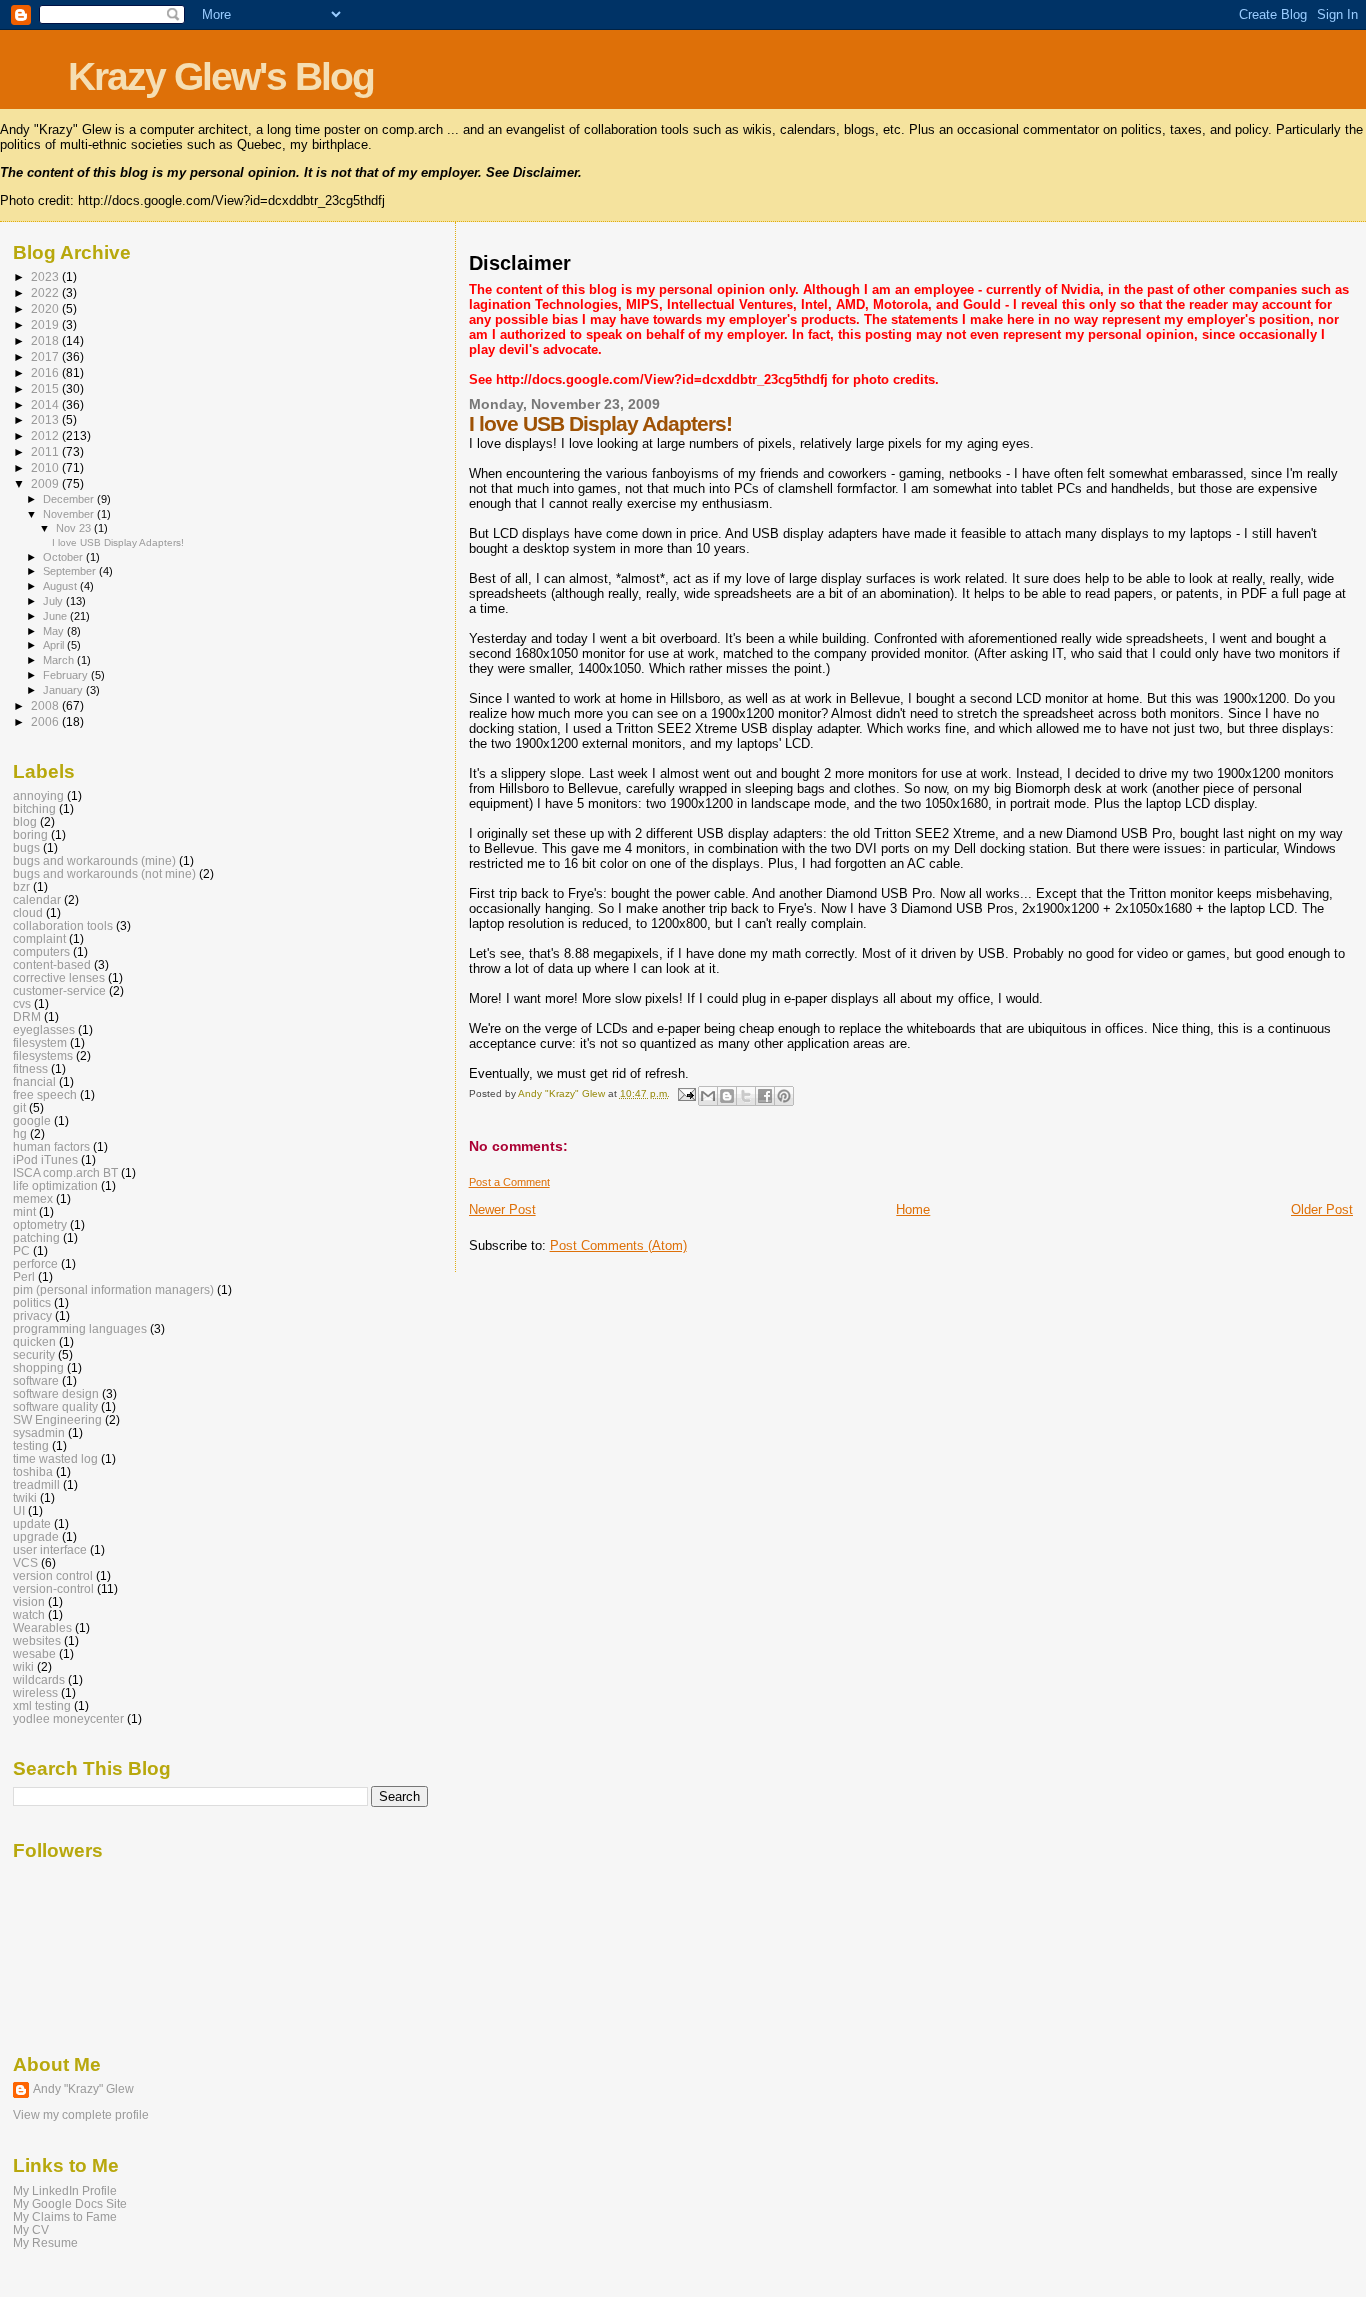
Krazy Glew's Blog (221, 76)
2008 (46, 705)
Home (913, 1209)
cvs (22, 1003)
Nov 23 (75, 528)
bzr (21, 886)
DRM (27, 1016)
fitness (30, 1068)
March (60, 660)
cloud (28, 912)
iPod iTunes (45, 1159)
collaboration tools (63, 925)
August (61, 586)
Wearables (42, 1627)
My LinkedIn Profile (65, 2190)
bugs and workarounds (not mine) (104, 873)
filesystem (40, 1042)
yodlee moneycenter (68, 1718)
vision (29, 1601)
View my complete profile (81, 2115)
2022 (46, 292)
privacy (32, 1315)
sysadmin (39, 1432)
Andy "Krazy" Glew (83, 2089)
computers (41, 951)
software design (56, 1393)
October (64, 557)
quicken (34, 1341)
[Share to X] (746, 1096)
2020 (46, 308)
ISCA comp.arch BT (65, 1172)
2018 (46, 340)
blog (25, 821)
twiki (25, 1497)
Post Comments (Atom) (618, 1245)
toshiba (33, 1471)
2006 (46, 721)
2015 (46, 388)
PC (21, 1250)
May (55, 631)
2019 (46, 324)
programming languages (80, 1328)
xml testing (42, 1705)
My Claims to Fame (65, 2216)
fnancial (34, 1081)
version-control (53, 1588)
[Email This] (708, 1096)
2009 (46, 483)
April (55, 645)
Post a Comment (509, 1182)
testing (31, 1445)
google (32, 1120)
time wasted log (55, 1458)
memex (33, 1198)
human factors (51, 1146)
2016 (46, 372)
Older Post (1322, 1209)
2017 (46, 356)
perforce (35, 1263)
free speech (45, 1094)
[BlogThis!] (727, 1096)
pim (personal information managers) (113, 1289)
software (36, 1380)
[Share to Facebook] (765, 1096)
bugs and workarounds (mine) (94, 860)
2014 (46, 404)
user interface (50, 1549)
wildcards (39, 1679)
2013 (46, 419)
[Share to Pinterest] (784, 1096)
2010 (46, 467)
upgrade (36, 1536)
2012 (46, 435)
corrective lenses (59, 977)
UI (19, 1510)
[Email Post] (686, 1093)
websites (37, 1640)
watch (29, 1614)
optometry (40, 1224)
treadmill (36, 1484)
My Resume (45, 2242)
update (32, 1523)
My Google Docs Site (70, 2203)
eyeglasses (44, 1029)
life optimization (55, 1185)
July (54, 601)
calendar (37, 899)
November (70, 514)
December (70, 499)
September (71, 571)
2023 (46, 276)
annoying (38, 795)
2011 (46, 451)
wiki (23, 1666)
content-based (52, 964)
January (64, 690)
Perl (24, 1276)
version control (53, 1575)
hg (20, 1133)
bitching (34, 808)
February (67, 675)
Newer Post (502, 1209)
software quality (55, 1406)
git (19, 1107)
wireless (35, 1692)
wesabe (34, 1653)
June (56, 616)
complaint (39, 938)
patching (36, 1237)
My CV (31, 2229)
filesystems (43, 1055)
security (34, 1354)
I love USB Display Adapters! (118, 542)
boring (30, 834)
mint (24, 1211)
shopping (38, 1367)
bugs (26, 847)
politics (32, 1302)
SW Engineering (57, 1419)
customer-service (59, 990)
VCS (25, 1562)
